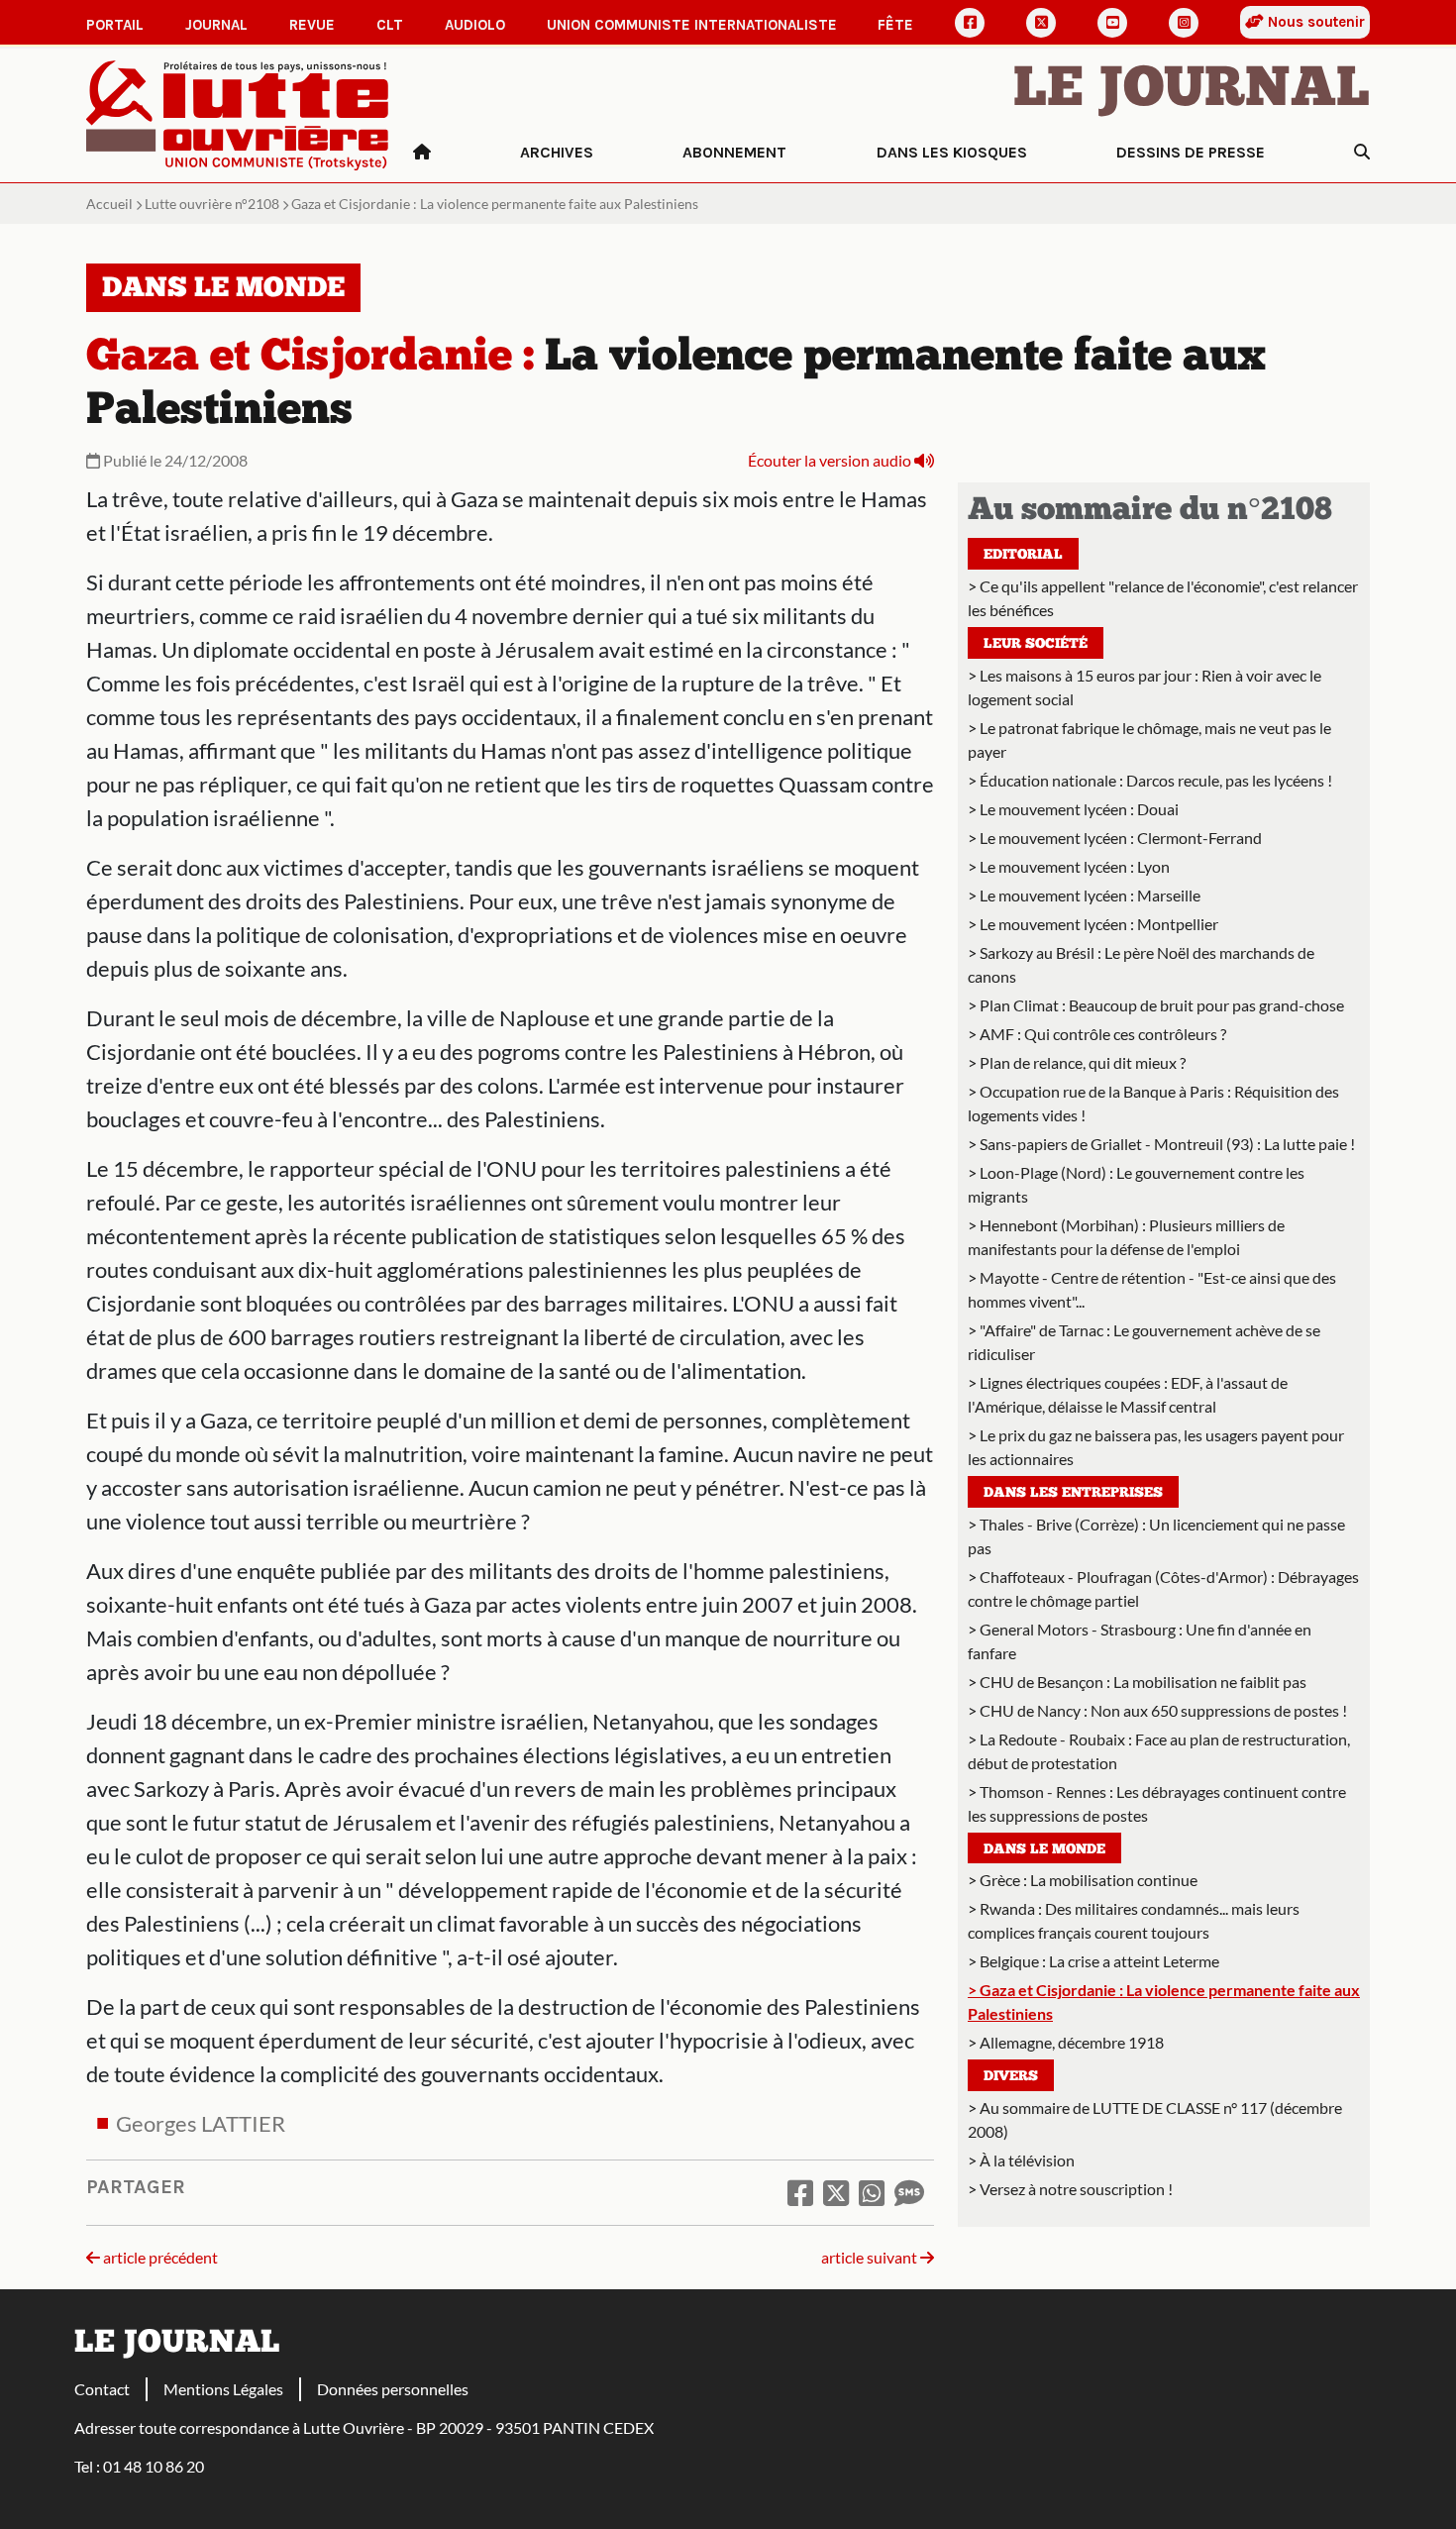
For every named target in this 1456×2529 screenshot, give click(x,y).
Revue (312, 25)
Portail (115, 25)
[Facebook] (970, 23)
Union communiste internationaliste (692, 25)
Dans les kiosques (952, 152)
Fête (895, 25)
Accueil (109, 204)
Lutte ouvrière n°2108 (212, 204)
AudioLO (475, 25)
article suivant (871, 2257)
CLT (390, 25)
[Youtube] (1112, 23)
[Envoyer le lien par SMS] (909, 2192)
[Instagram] (1184, 23)
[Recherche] (1362, 153)
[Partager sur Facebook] (800, 2192)
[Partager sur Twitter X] (836, 2192)
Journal (216, 25)
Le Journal (1192, 91)
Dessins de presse (1191, 152)
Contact (102, 2389)
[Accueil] (422, 153)
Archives (557, 152)
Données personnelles (393, 2389)
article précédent (159, 2257)
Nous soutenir (1314, 22)
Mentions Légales (223, 2389)
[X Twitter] (1041, 23)
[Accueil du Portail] (238, 113)
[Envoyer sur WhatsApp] (872, 2192)
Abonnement (734, 152)
